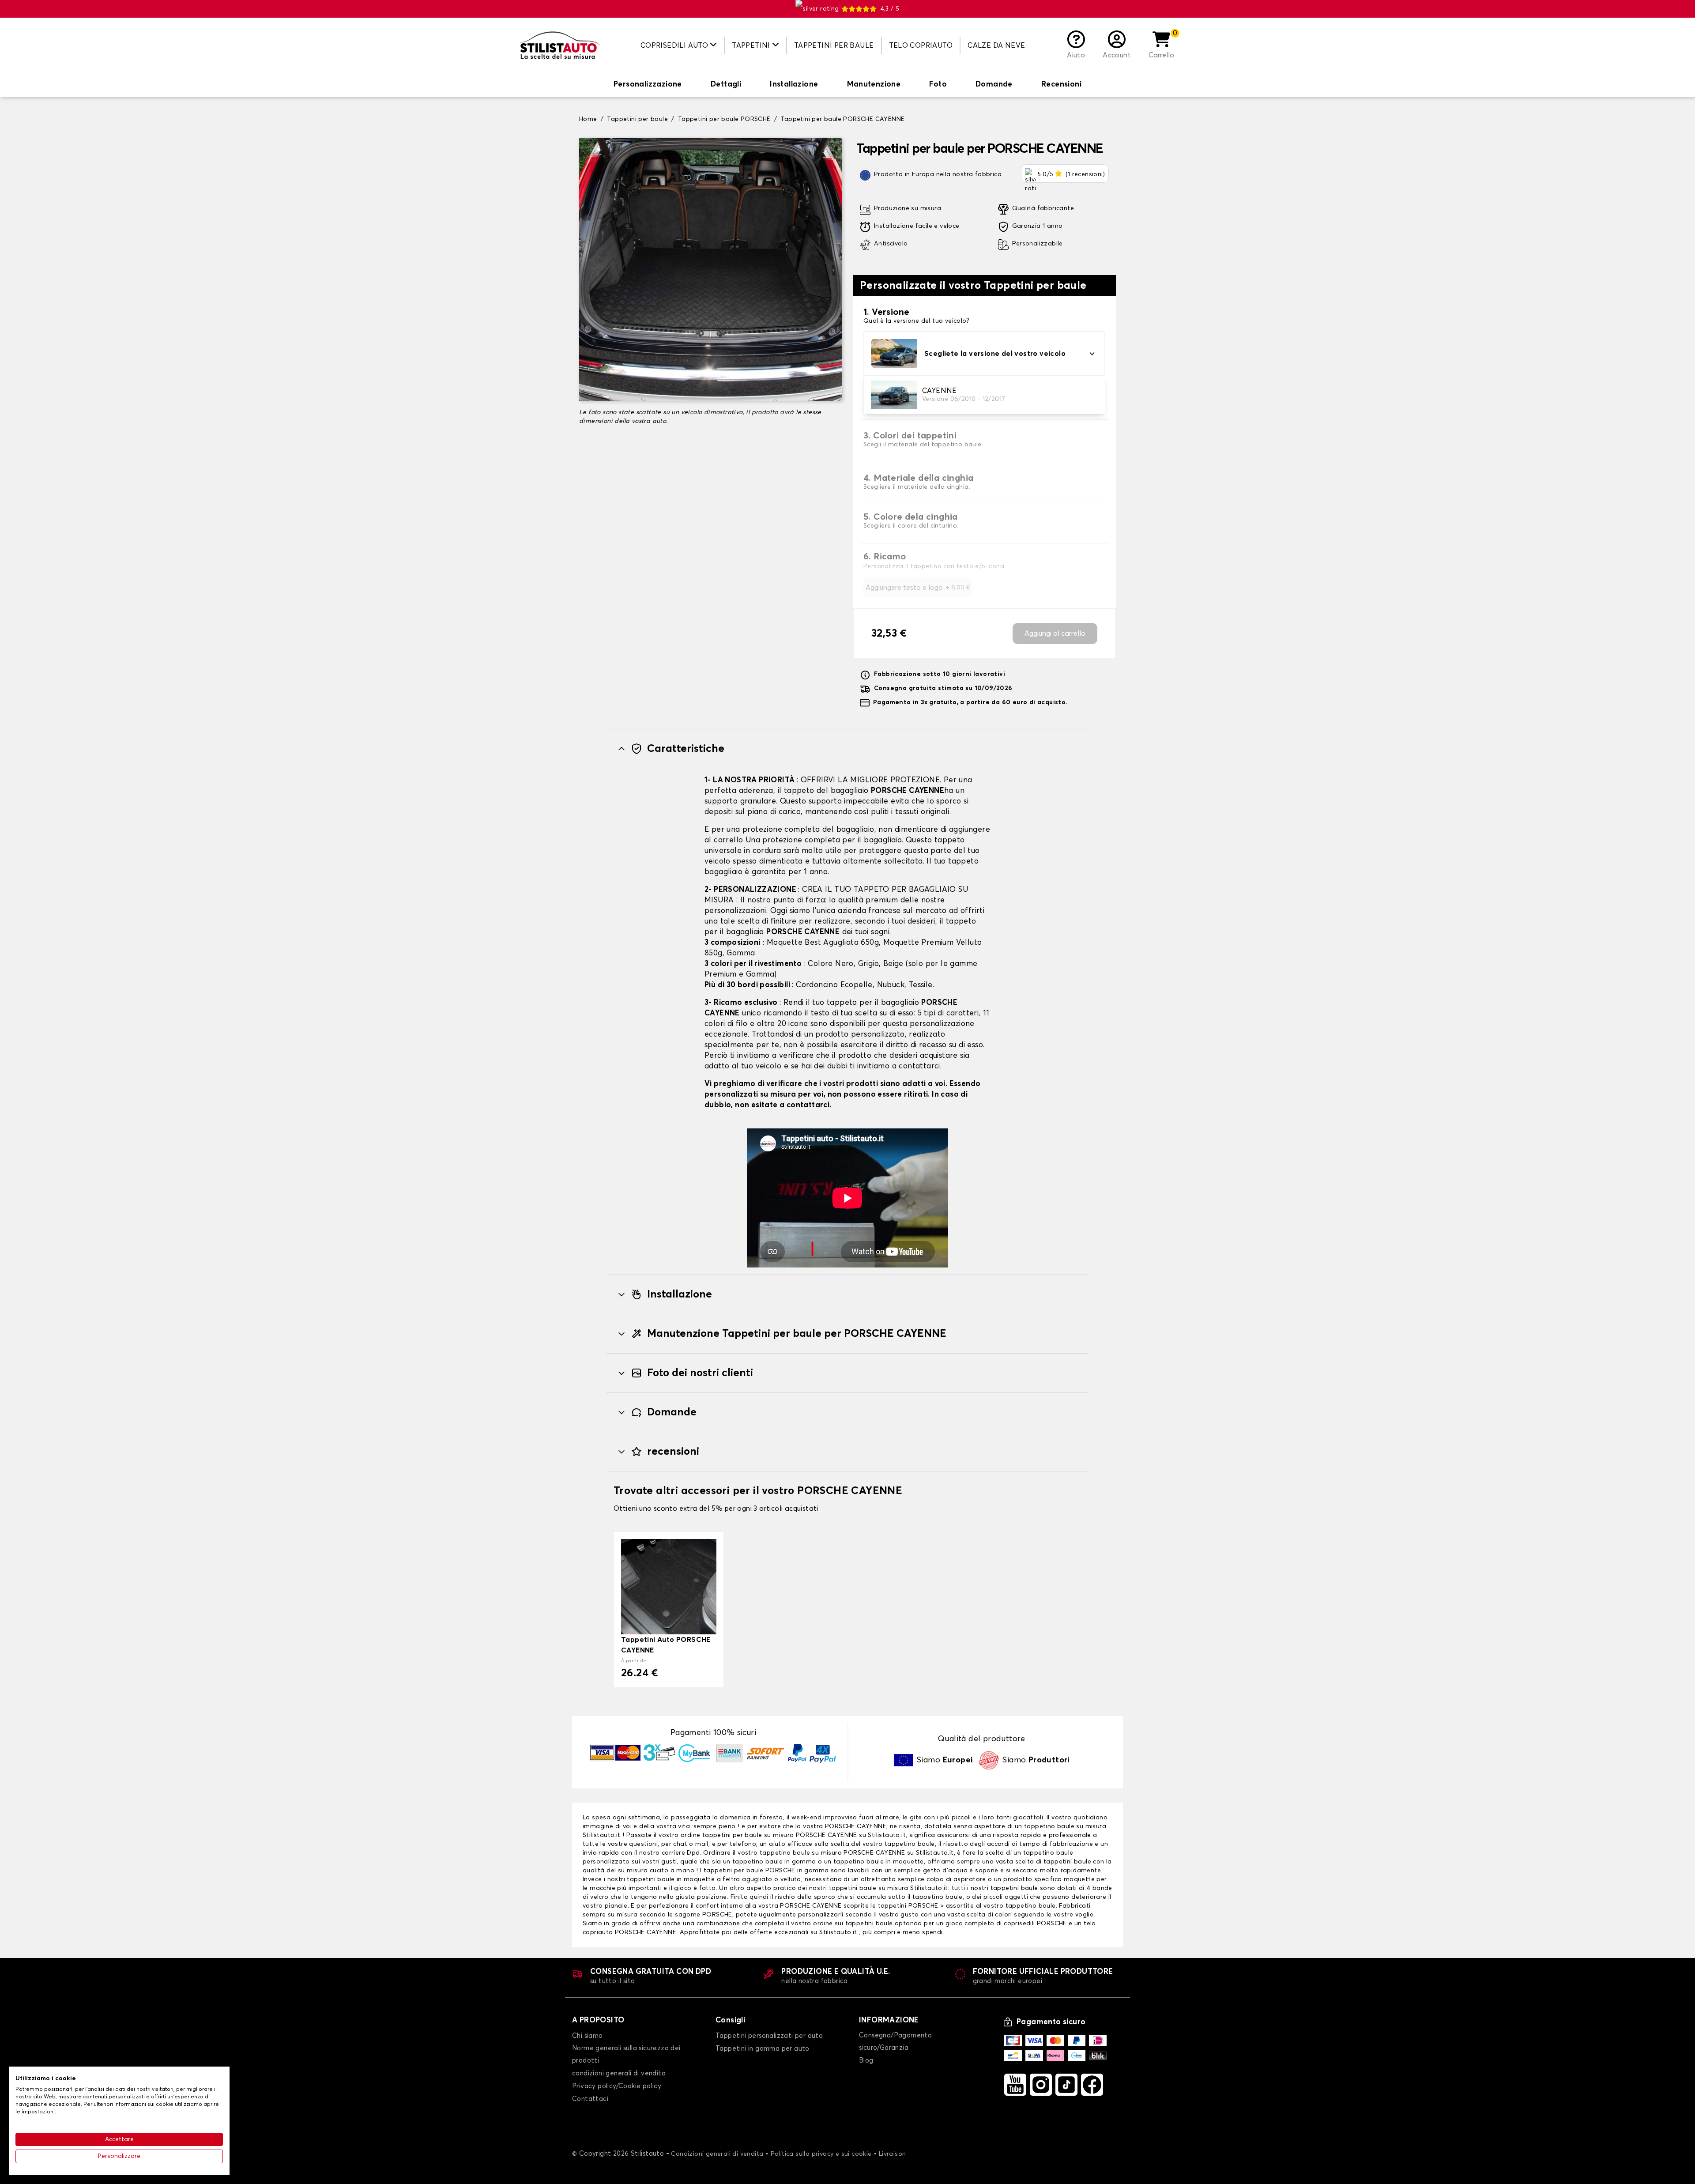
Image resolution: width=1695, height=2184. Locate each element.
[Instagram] (1041, 2085)
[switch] (648, 85)
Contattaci (590, 2099)
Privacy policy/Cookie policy (617, 2086)
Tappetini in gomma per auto (763, 2049)
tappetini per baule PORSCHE (750, 1871)
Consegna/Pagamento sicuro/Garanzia (895, 2042)
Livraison (893, 2154)
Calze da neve (996, 45)
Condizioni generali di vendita (717, 2154)
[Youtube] (1015, 2085)
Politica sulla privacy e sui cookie (821, 2154)
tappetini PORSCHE (908, 1906)
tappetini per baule (732, 1835)
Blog (866, 2061)
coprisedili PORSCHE (1035, 1924)
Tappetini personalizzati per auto (769, 2036)
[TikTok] (1066, 2085)
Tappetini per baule (834, 45)
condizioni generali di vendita (619, 2073)
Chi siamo (588, 2036)
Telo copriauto (921, 45)
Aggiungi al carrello (1055, 634)
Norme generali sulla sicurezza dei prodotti (626, 2054)
